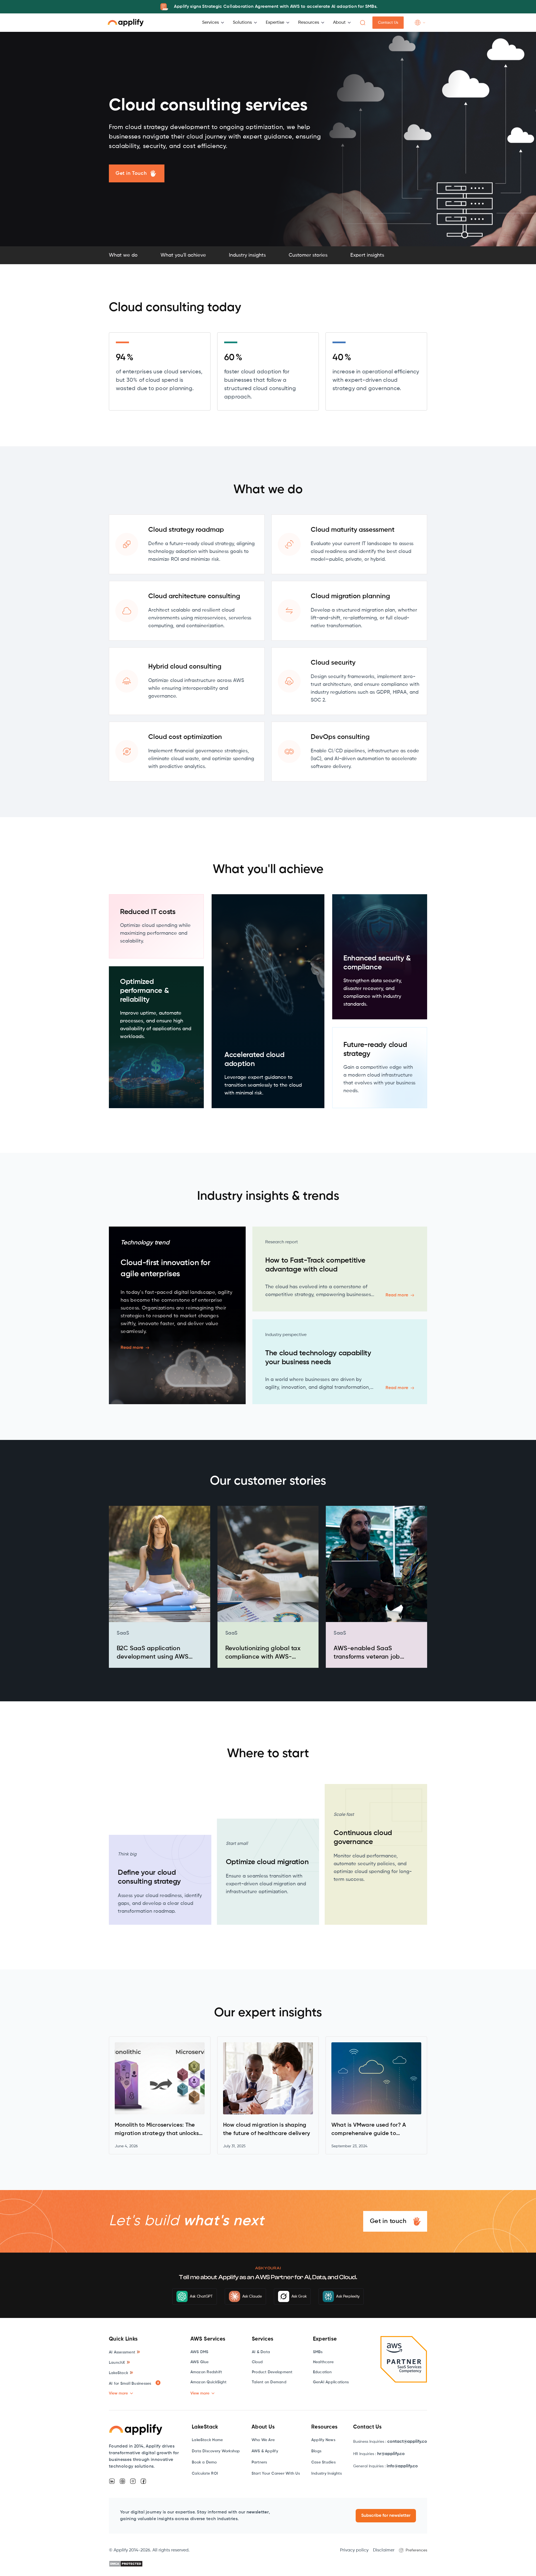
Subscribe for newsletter (386, 2516)
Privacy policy (354, 2550)
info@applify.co (402, 2466)
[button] (145, 7)
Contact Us (388, 23)
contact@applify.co (407, 2442)
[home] (126, 23)
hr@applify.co (391, 2454)
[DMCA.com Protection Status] (126, 2564)
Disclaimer (384, 2550)
